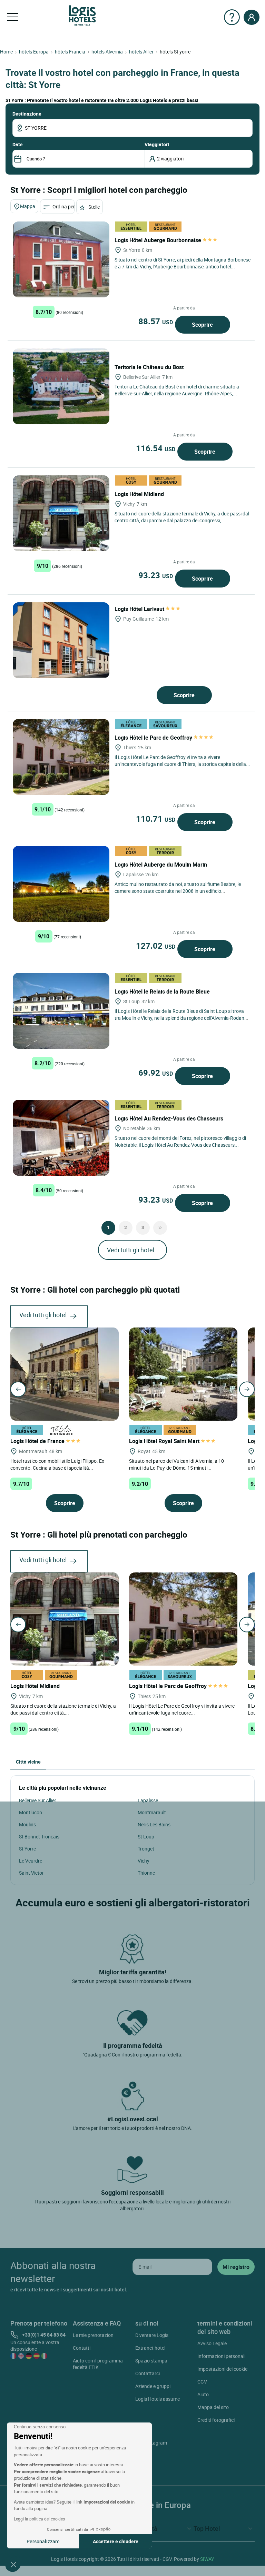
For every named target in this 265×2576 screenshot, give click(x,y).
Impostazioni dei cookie (222, 2369)
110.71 (156, 819)
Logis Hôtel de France (38, 1441)
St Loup (146, 1837)
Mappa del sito (213, 2407)
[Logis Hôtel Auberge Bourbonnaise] (61, 259)
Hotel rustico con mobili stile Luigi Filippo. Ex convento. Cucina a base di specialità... (57, 1464)
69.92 (156, 1073)
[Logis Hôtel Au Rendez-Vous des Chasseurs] (61, 1138)
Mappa (28, 206)
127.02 (156, 946)
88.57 (156, 321)
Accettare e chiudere (116, 2541)
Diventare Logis (152, 2335)
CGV (202, 2382)
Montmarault (152, 1812)
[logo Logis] (82, 15)
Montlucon (31, 1812)
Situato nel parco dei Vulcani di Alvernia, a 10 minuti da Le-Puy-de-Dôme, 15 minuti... (176, 1464)
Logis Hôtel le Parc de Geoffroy (154, 738)
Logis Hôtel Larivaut (140, 609)
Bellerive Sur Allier (38, 1800)
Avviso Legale (212, 2343)
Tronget (146, 1849)
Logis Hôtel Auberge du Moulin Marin (161, 865)
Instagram (156, 2443)
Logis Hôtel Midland (140, 494)
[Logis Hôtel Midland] (61, 513)
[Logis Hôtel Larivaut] (61, 640)
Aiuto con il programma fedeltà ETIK (98, 2364)
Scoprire (202, 325)
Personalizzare (43, 2541)
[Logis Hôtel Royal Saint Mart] (183, 1373)
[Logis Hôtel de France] (65, 1373)
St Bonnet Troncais (39, 1837)
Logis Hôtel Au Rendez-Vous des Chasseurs (170, 1118)
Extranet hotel (150, 2348)
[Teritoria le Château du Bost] (61, 386)
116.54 (156, 448)
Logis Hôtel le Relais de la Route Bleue (163, 991)
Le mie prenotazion (93, 2335)
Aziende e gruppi (153, 2386)
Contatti (82, 2348)
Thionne (146, 1873)
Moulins (27, 1824)
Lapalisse (148, 1800)
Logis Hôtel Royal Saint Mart (165, 1441)
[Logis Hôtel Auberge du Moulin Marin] (61, 884)
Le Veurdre (31, 1861)
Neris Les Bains (154, 1824)
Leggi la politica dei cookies (39, 2519)
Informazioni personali (221, 2356)
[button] (13, 2564)
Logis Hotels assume (158, 2399)
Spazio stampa (151, 2361)
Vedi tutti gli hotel (131, 1250)
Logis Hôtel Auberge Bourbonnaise (159, 240)
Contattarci (148, 2373)
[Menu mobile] (12, 17)
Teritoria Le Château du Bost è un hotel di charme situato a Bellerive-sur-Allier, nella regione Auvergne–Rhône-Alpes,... (177, 390)
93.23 (156, 575)
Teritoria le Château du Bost (150, 367)
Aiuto (203, 2394)
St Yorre (27, 1849)
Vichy (144, 1861)
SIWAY (207, 2559)
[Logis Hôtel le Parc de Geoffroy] (61, 757)
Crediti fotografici (216, 2420)
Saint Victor (31, 1873)
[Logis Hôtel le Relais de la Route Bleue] (61, 1011)
